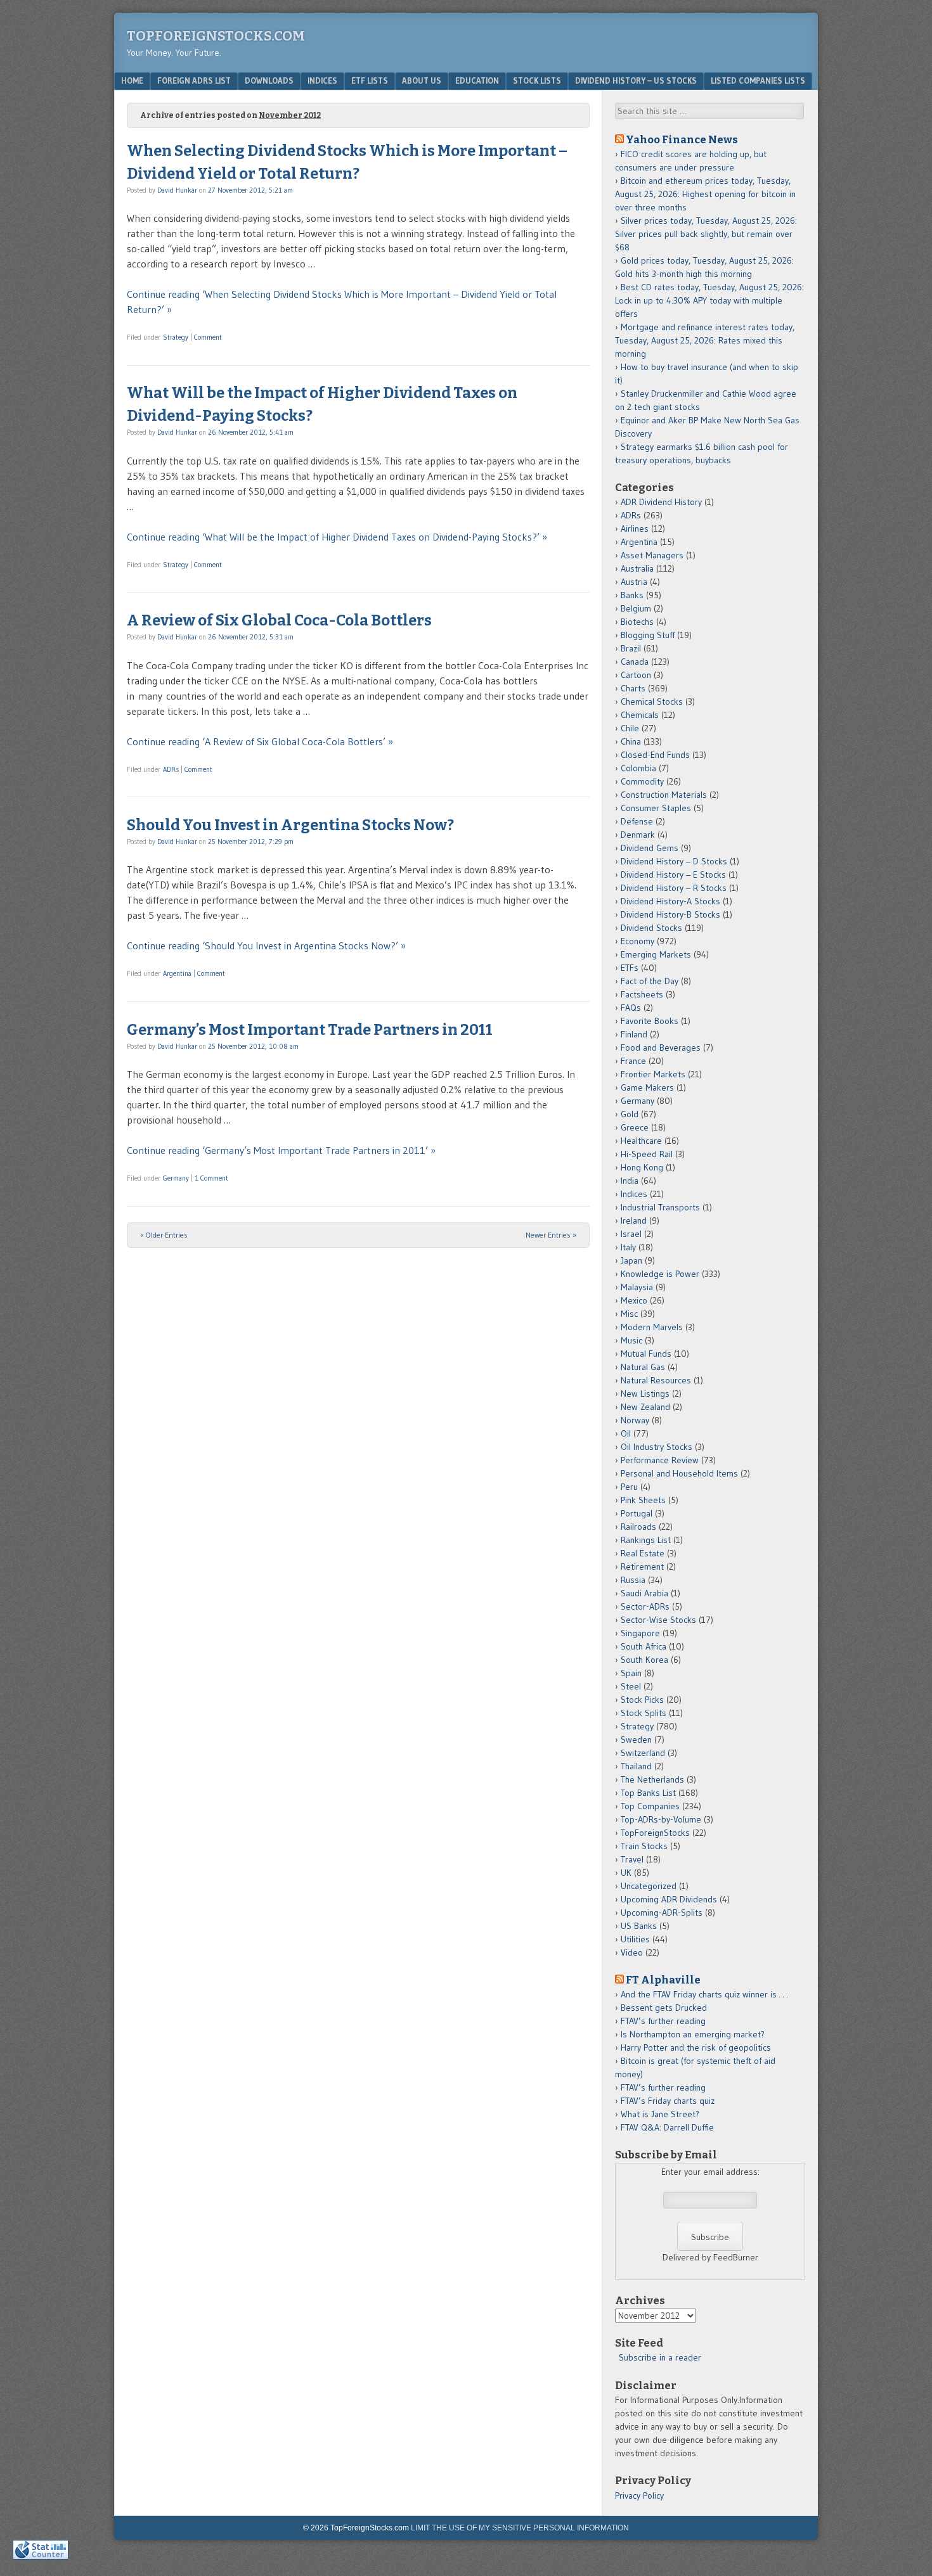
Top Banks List (648, 1793)
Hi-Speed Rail (647, 1154)
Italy (628, 1247)
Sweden (636, 1740)
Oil (626, 1433)
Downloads (269, 80)
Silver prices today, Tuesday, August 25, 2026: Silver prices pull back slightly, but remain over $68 (706, 234)
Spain (631, 1673)
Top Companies (650, 1806)
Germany (176, 1178)
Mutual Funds (646, 1354)
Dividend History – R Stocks (674, 888)
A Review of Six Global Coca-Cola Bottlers (279, 620)
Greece (635, 1127)
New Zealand (645, 1407)
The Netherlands (652, 1779)
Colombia (638, 768)
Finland (634, 1034)
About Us (422, 80)
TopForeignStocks (655, 1833)
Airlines (635, 529)
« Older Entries (164, 1235)
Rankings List (646, 1540)
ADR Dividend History (661, 502)
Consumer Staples (656, 808)
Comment (208, 337)
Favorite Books (650, 1021)
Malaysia (637, 1287)
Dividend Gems (650, 848)
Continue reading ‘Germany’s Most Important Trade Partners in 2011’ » (281, 1150)
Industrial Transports (660, 1207)
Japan (631, 1260)
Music (631, 1340)
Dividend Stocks (651, 928)
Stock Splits (644, 1713)
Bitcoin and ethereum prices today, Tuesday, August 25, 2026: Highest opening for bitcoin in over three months (705, 194)
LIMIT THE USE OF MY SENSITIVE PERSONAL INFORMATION (520, 2528)
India (630, 1181)
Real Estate (643, 1553)
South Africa (644, 1646)
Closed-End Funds (655, 755)
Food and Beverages (661, 1048)
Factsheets (642, 994)
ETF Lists (370, 80)
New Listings (645, 1394)
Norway (635, 1420)
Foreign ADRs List (194, 80)
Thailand (636, 1766)
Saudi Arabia (644, 1593)
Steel (631, 1686)
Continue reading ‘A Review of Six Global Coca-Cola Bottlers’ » (260, 741)
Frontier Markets (653, 1074)
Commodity (642, 781)
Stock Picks (642, 1700)
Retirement (642, 1567)
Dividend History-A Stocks (670, 901)
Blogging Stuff (648, 635)
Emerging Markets (656, 954)
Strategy (176, 337)
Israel (631, 1234)
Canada (635, 662)
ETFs (630, 968)
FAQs (631, 1008)
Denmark (638, 835)
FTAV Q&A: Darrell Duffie (667, 2127)
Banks (632, 595)
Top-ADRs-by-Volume (661, 1819)
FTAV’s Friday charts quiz (668, 2101)
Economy (638, 941)
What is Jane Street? (660, 2114)
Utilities (635, 1939)
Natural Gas (643, 1367)
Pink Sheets (643, 1500)
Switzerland (643, 1753)
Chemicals (640, 715)
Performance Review (660, 1460)
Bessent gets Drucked (664, 2008)
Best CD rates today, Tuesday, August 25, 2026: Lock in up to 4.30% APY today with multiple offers (709, 300)
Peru (629, 1487)
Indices (322, 80)
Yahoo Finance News (682, 139)
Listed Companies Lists (758, 80)
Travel (632, 1859)
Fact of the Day (650, 981)
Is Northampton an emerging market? (693, 2034)
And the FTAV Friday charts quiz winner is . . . (705, 1994)
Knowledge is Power (660, 1274)
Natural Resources (656, 1380)
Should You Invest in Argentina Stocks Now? (290, 825)
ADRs (171, 769)
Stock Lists (537, 80)
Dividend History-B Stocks (670, 914)
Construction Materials (664, 795)
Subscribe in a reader (660, 2357)
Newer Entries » (551, 1235)
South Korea (644, 1660)
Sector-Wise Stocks (658, 1620)
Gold (630, 1114)
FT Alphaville (663, 1980)
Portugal (637, 1513)
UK (626, 1873)
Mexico (634, 1300)
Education (477, 80)
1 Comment (211, 1178)
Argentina (177, 973)
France (633, 1061)
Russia (633, 1580)
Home (132, 80)
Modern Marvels (652, 1327)
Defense (637, 821)
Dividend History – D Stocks (674, 861)
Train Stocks (644, 1846)
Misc (629, 1314)
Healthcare (641, 1141)
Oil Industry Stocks (657, 1447)
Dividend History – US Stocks (636, 80)
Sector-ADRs (645, 1606)
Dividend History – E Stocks (673, 875)
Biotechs (637, 622)
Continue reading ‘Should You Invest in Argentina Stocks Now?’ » (266, 945)
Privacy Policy (639, 2496)
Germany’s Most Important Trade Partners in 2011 (310, 1030)
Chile (630, 728)
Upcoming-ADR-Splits (662, 1913)
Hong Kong (642, 1167)
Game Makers (647, 1087)
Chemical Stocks (652, 702)
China (631, 741)
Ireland (634, 1221)
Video (632, 1952)
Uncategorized (649, 1886)
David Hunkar (177, 190)
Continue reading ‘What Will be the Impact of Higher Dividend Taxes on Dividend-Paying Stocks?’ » (337, 537)
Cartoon (636, 675)
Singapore (640, 1633)
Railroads (638, 1527)
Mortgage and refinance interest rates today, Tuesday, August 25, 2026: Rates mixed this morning (705, 340)
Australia (637, 568)
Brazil (631, 648)
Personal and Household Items (679, 1473)
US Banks (639, 1926)
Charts (633, 688)
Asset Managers (652, 555)
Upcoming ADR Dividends (669, 1899)
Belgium (636, 608)
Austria (634, 582)
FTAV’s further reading (663, 2021)
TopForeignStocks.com (216, 36)
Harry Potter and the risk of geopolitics (696, 2047)
